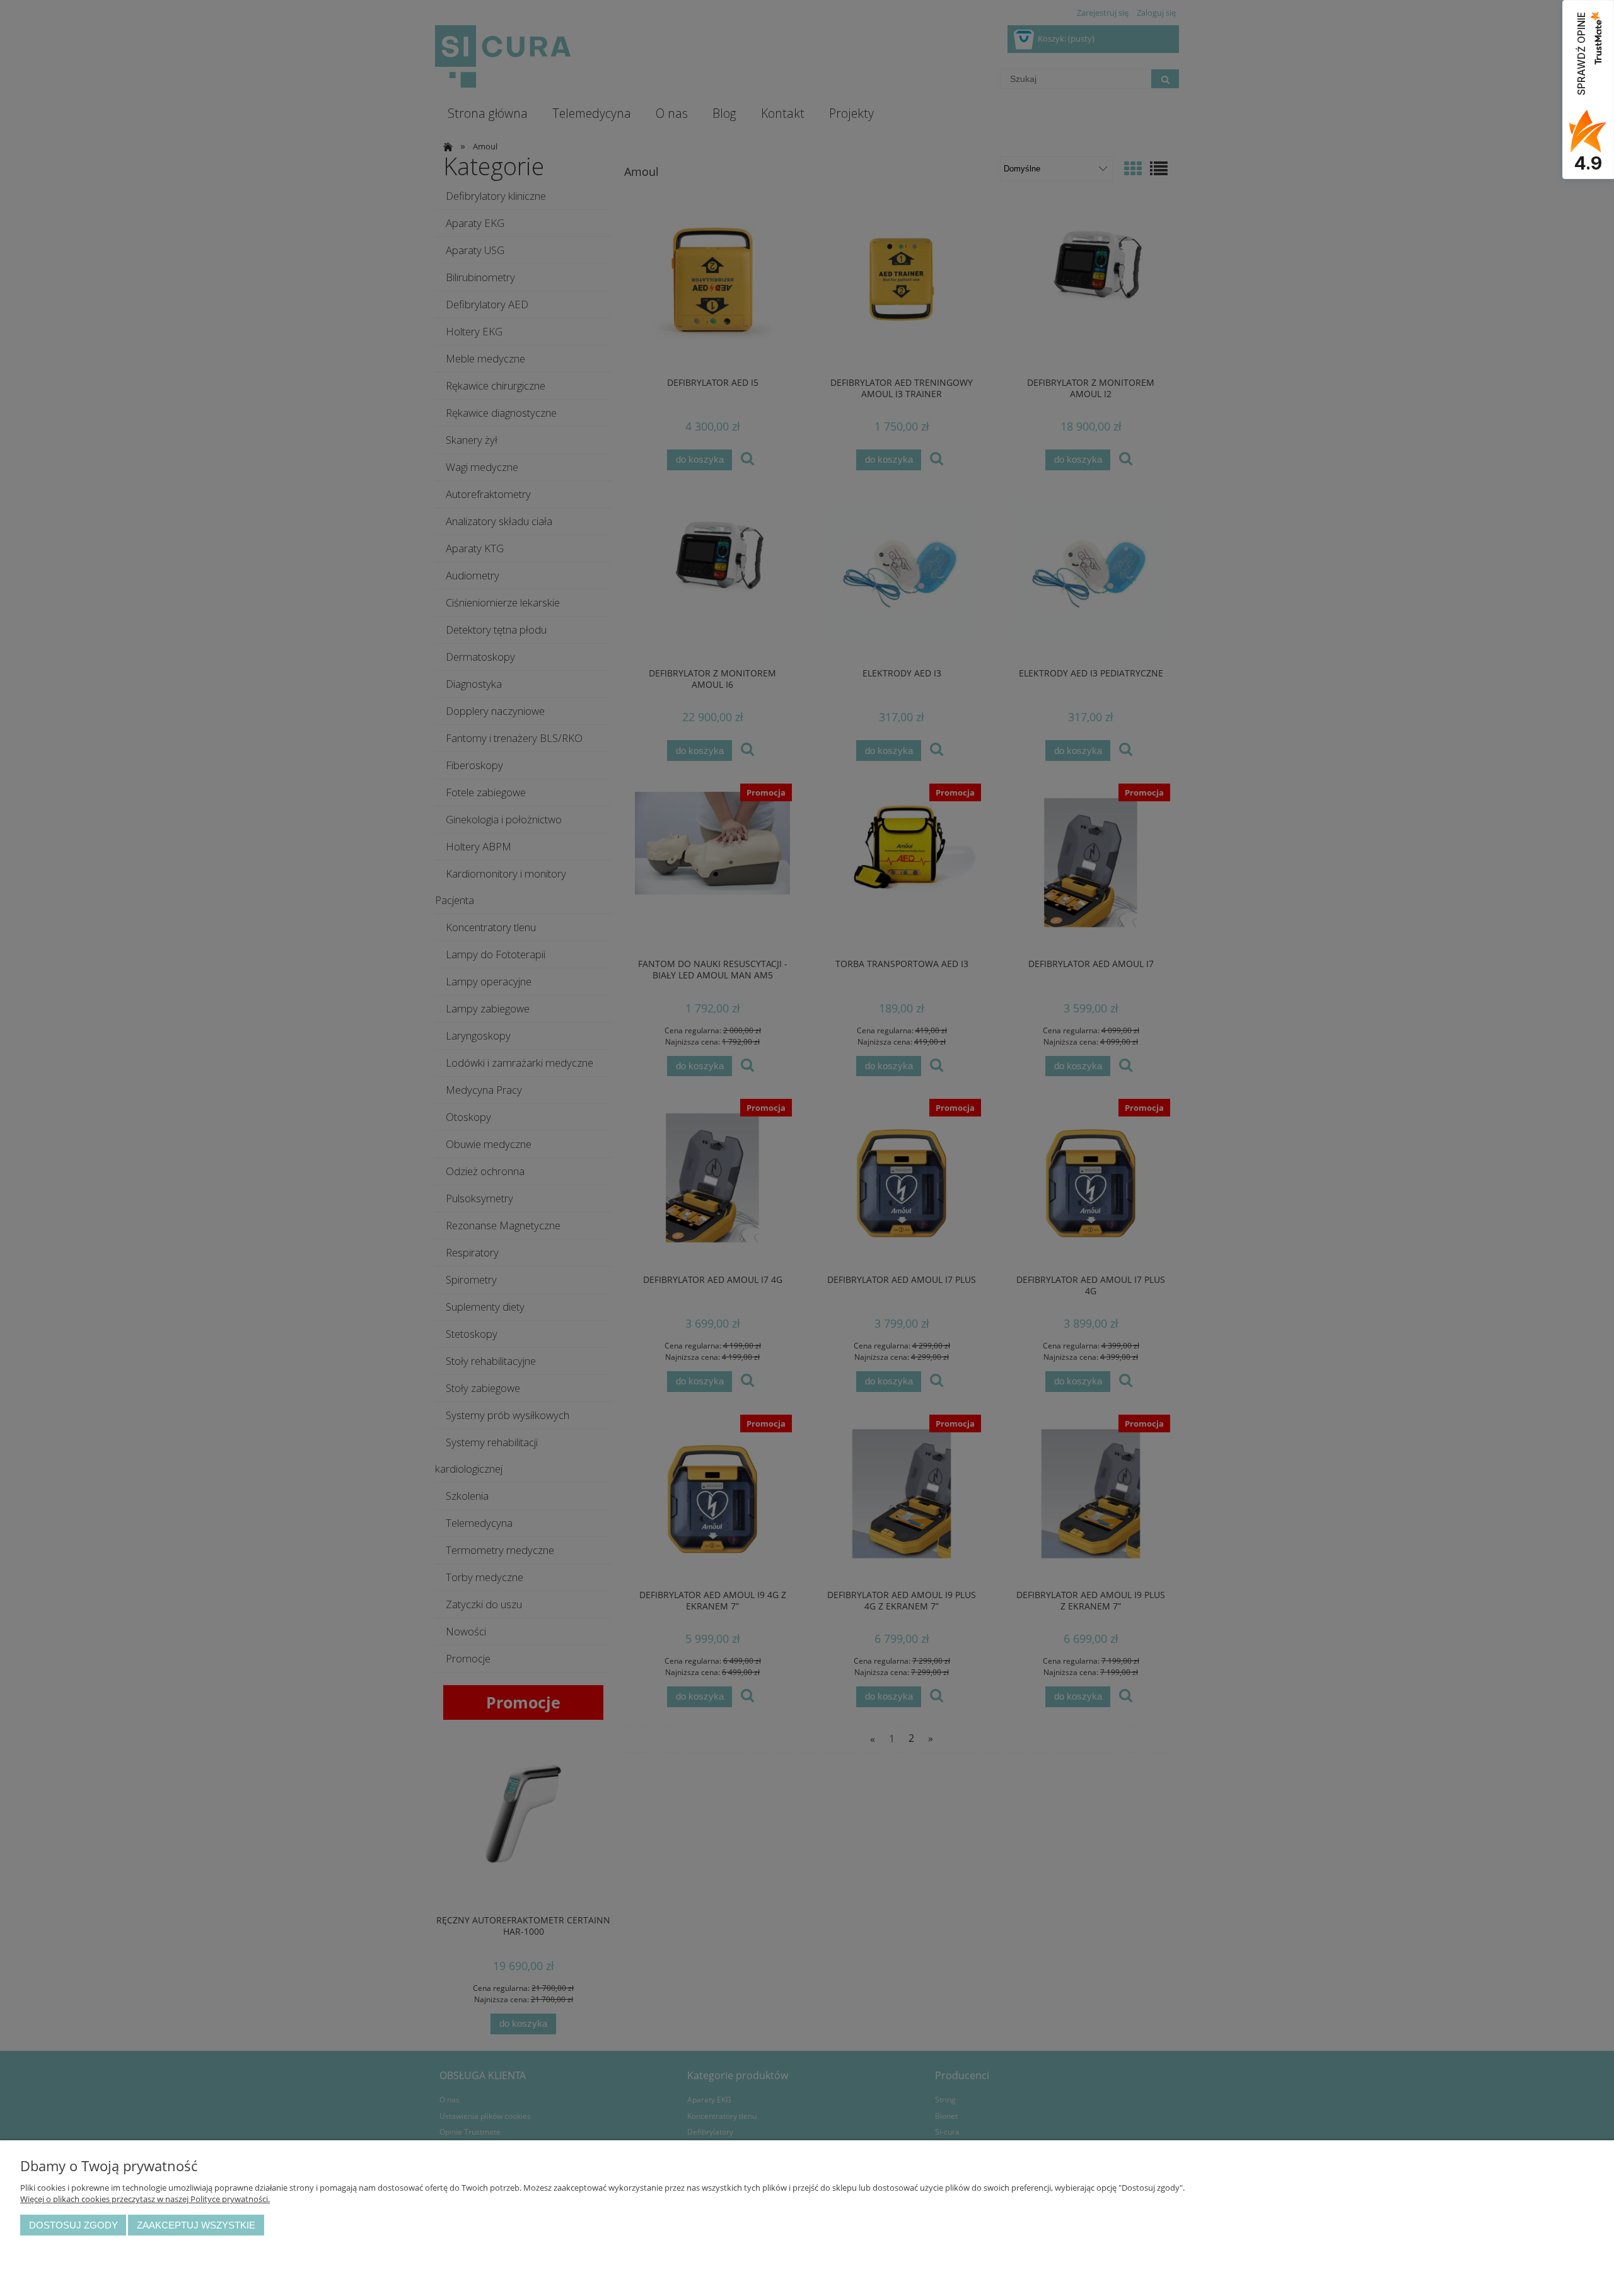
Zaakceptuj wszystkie (196, 2225)
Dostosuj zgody (73, 2225)
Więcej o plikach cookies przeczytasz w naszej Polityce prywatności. (145, 2199)
